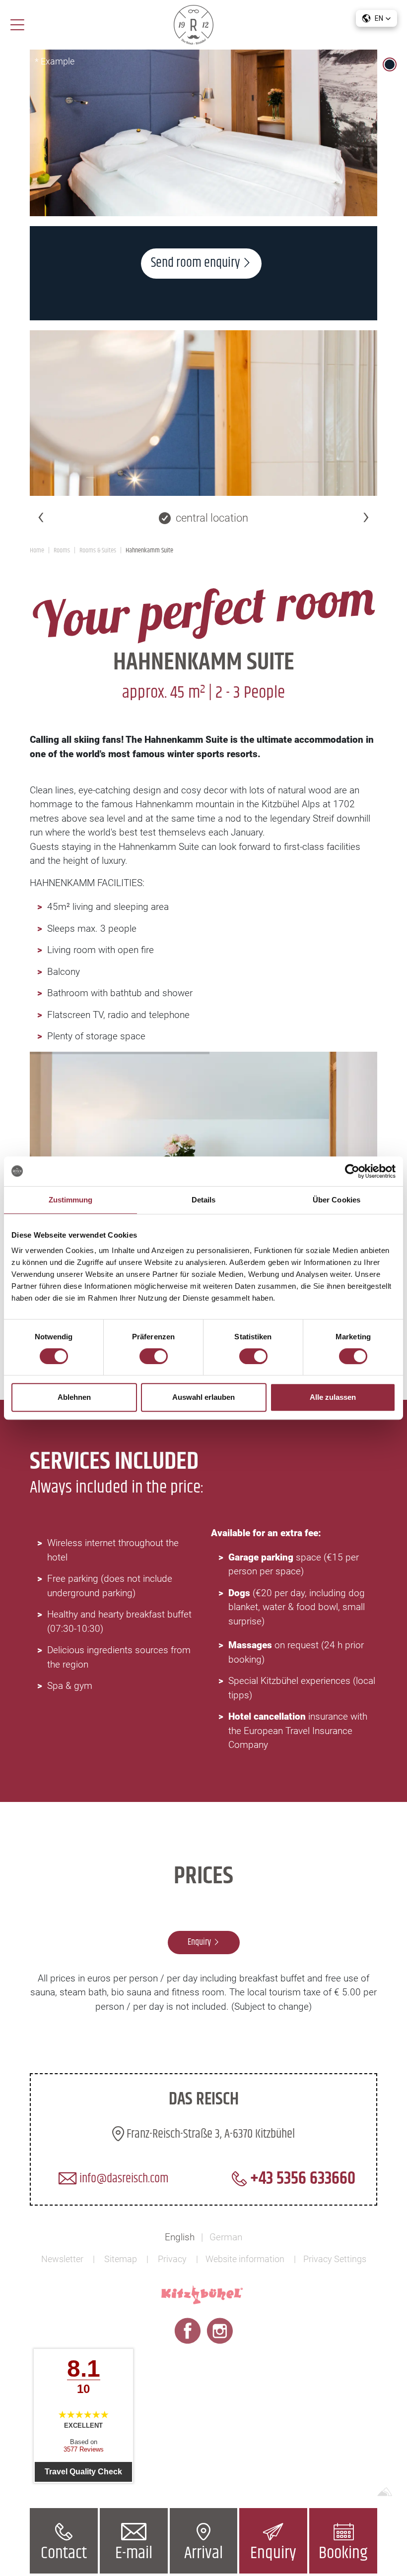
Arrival (203, 2553)
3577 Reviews (84, 2449)
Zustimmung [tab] (71, 1200)
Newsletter (62, 2259)
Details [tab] (204, 1200)
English (180, 2237)
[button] (376, 18)
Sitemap (121, 2259)
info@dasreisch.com (123, 2179)
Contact (64, 2553)
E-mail (134, 2553)
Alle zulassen (333, 1397)
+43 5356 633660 (301, 2179)
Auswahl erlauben (203, 1397)
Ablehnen (74, 1397)
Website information (245, 2259)
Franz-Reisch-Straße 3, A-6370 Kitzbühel (209, 2134)
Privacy (172, 2259)
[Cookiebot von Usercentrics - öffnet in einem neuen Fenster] (352, 1171)
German (226, 2237)
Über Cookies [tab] (337, 1200)
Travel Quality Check (83, 2472)
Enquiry (273, 2553)
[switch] (154, 1356)
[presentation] (41, 516)
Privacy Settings (335, 2259)
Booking (343, 2553)
